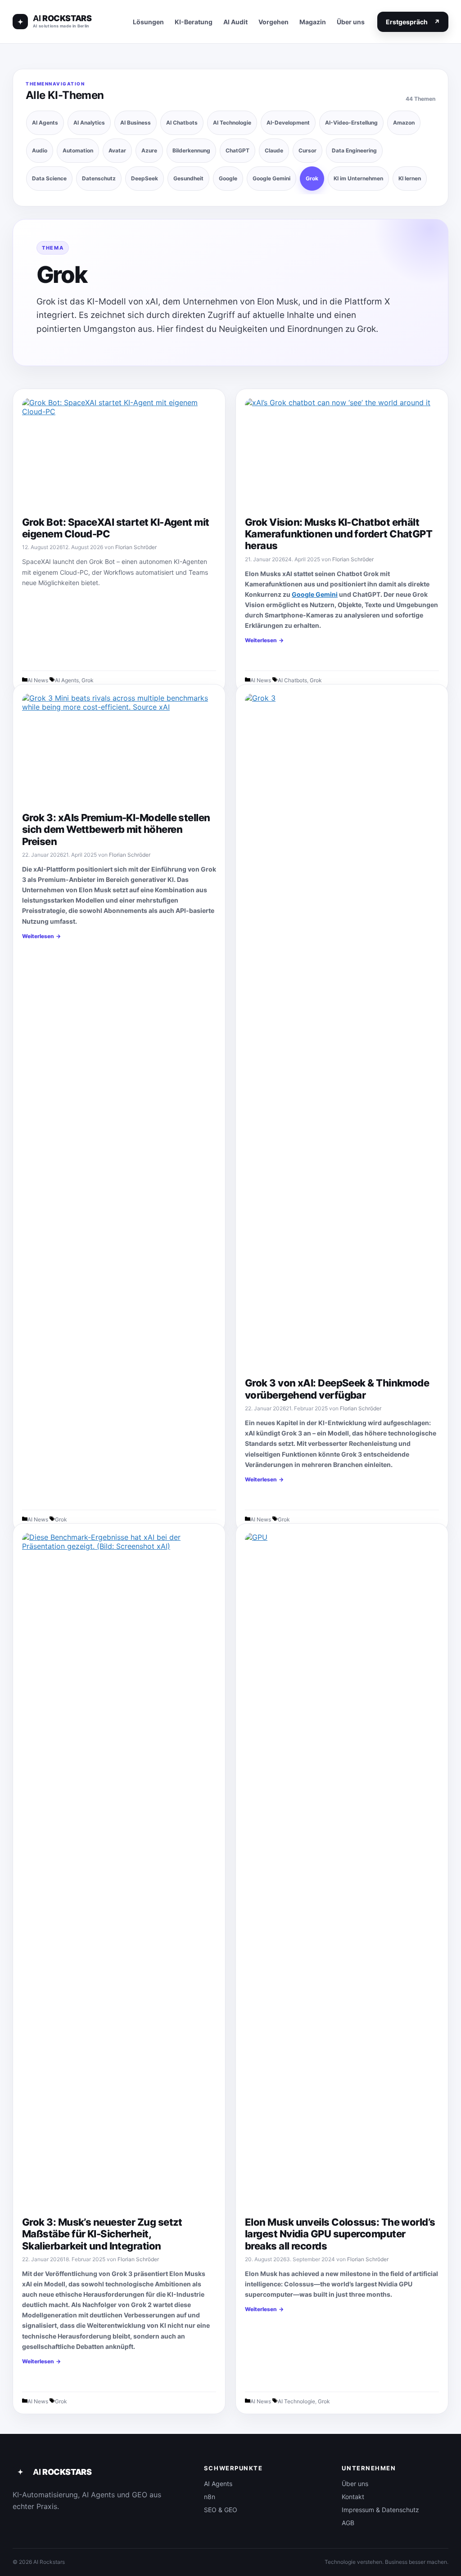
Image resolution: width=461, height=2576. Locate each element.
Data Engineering (354, 150)
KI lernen (410, 178)
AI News (38, 680)
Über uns (351, 22)
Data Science (49, 178)
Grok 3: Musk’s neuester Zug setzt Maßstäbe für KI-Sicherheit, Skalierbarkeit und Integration (102, 2234)
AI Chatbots (182, 123)
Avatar (117, 150)
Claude (274, 150)
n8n (210, 2497)
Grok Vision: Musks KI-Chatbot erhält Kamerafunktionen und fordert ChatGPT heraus (339, 534)
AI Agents (45, 123)
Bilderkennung (191, 150)
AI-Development (288, 123)
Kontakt (353, 2497)
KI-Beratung (194, 22)
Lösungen (148, 22)
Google (228, 178)
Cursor (307, 150)
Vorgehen (273, 22)
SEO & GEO (221, 2510)
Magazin (313, 22)
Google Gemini (271, 178)
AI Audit (235, 22)
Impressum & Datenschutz (380, 2510)
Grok (312, 178)
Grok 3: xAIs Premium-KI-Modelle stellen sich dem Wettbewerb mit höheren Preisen (116, 830)
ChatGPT (237, 150)
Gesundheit (188, 178)
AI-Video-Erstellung (351, 123)
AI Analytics (89, 123)
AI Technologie (232, 123)
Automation (78, 150)
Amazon (404, 123)
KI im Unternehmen (358, 178)
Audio (40, 150)
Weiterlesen (261, 640)
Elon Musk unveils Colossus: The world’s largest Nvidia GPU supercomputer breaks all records (340, 2234)
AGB (348, 2523)
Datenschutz (99, 178)
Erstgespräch (413, 22)
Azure (149, 150)
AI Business (136, 123)
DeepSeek (145, 178)
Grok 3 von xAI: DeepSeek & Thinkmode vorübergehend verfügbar (337, 1389)
